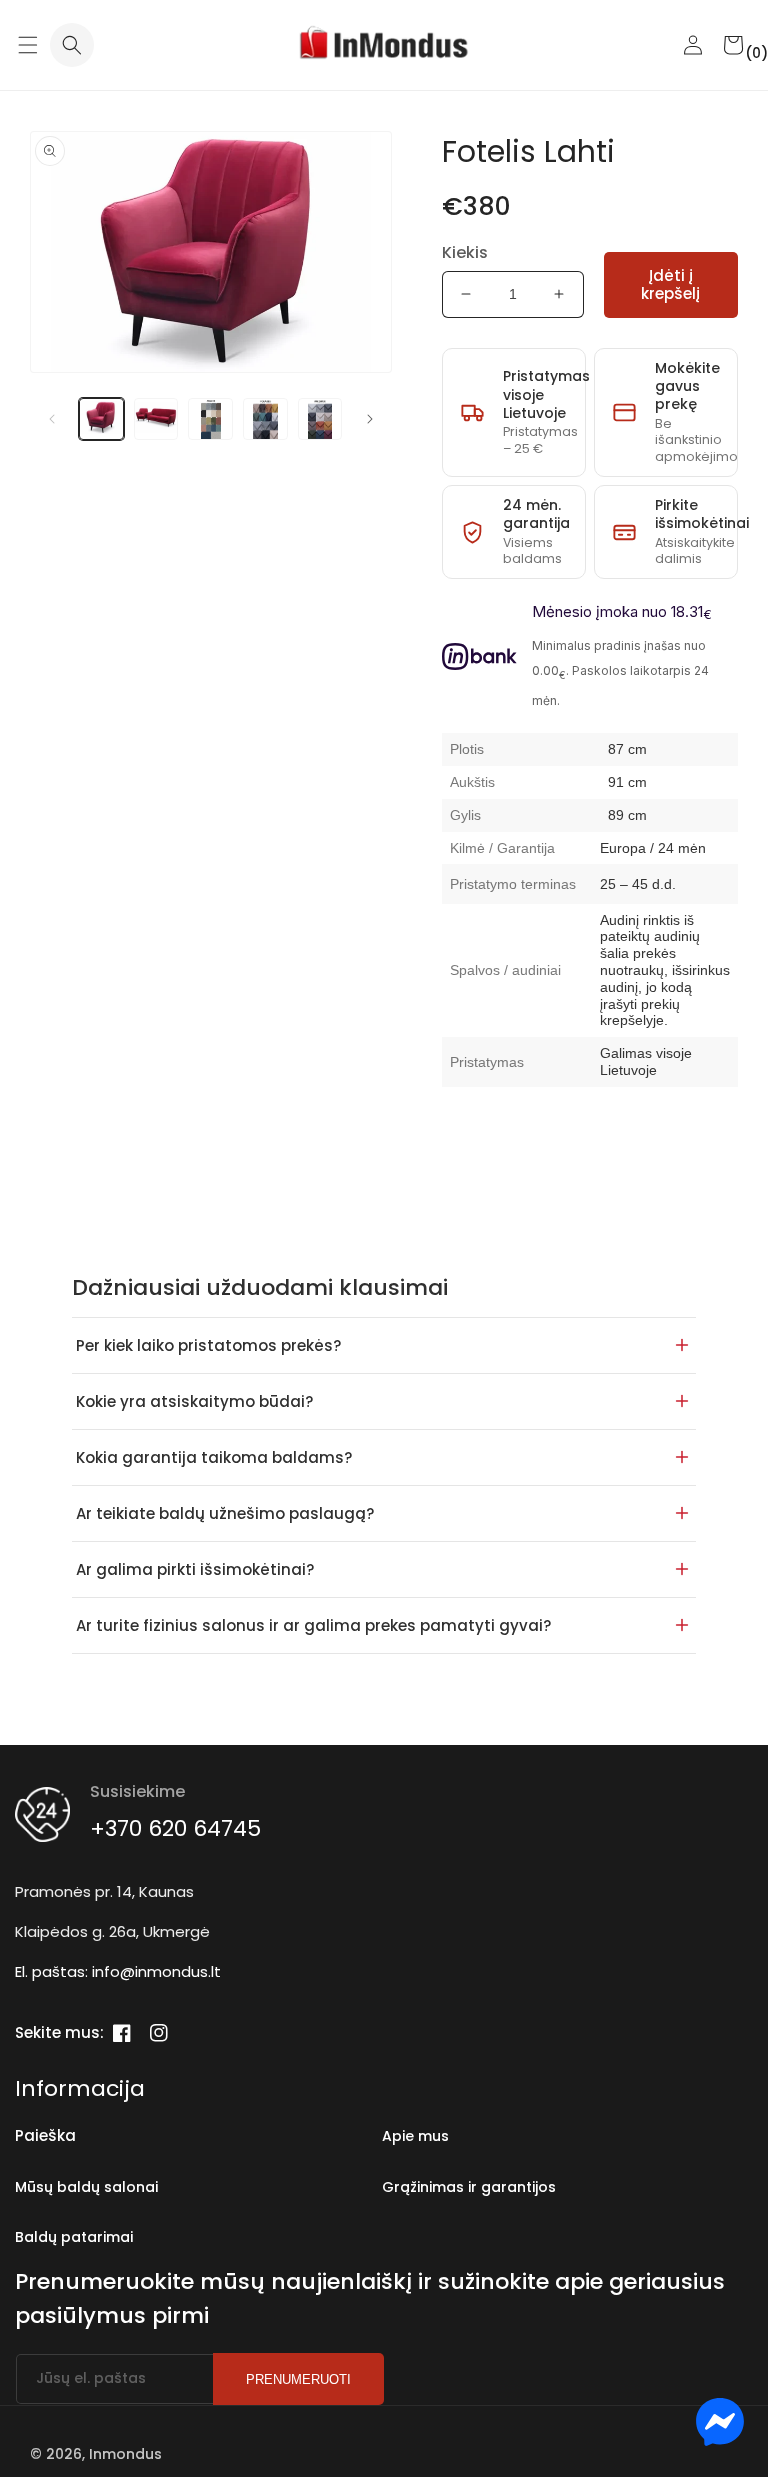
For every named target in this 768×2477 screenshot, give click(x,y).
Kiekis (465, 252)
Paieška (45, 2135)
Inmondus (125, 2454)
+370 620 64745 (175, 1828)
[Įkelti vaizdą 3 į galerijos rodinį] (210, 419)
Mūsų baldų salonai (86, 2187)
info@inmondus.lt (156, 1971)
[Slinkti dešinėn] (370, 419)
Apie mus (415, 2136)
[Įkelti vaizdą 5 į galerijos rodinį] (320, 419)
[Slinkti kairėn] (52, 419)
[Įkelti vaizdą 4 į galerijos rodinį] (265, 419)
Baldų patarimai (74, 2237)
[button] (27, 45)
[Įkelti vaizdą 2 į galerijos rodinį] (156, 419)
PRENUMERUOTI (298, 2379)
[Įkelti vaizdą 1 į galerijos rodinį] (101, 419)
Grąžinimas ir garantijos (469, 2187)
